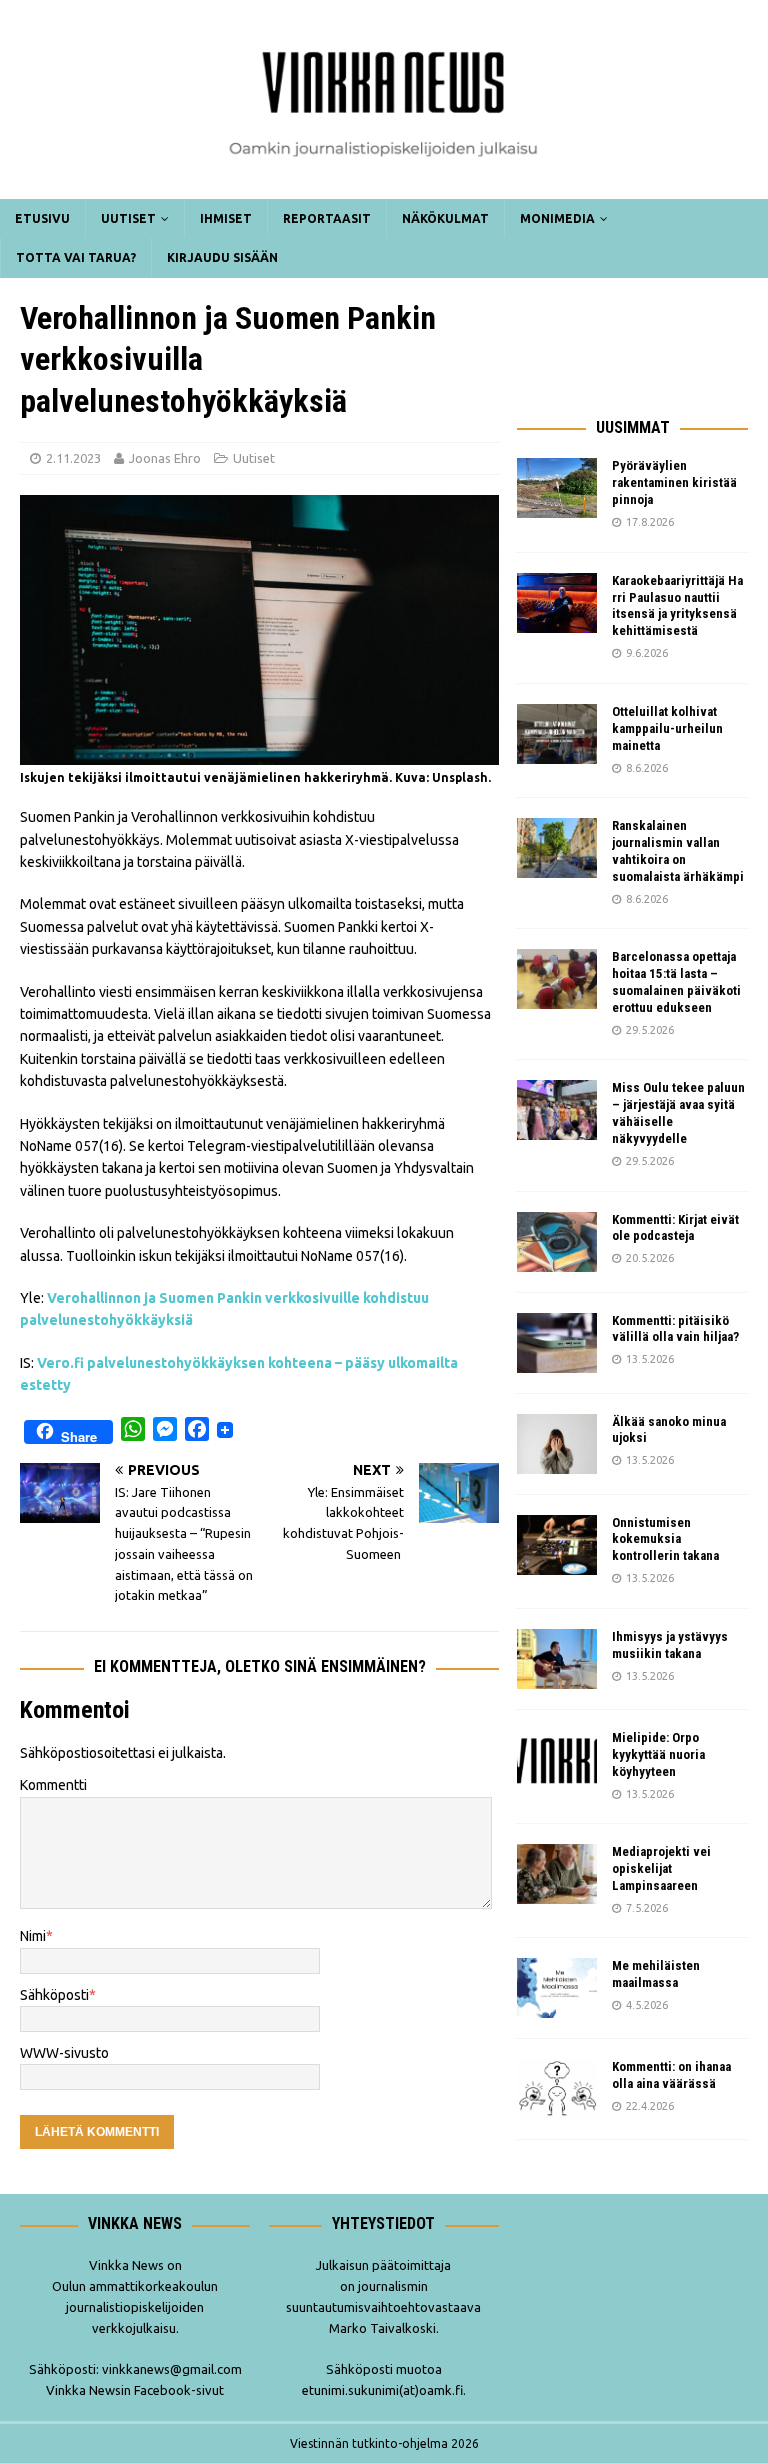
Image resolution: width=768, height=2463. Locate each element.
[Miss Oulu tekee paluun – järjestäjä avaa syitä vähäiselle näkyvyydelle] (557, 1110)
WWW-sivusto (64, 2053)
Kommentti (53, 1785)
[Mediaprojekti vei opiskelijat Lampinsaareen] (557, 1874)
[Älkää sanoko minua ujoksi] (557, 1444)
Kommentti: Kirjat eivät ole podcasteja (675, 1228)
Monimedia (557, 218)
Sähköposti (54, 1995)
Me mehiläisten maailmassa (656, 1974)
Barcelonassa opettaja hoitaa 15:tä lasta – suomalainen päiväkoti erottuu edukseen (676, 982)
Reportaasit (327, 218)
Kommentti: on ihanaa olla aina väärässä (671, 2075)
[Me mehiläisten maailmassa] (557, 1988)
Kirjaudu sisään (222, 257)
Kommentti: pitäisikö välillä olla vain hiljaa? (675, 1329)
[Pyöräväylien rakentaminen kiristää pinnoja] (557, 488)
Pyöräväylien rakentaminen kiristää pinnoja (674, 482)
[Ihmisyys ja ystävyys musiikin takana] (557, 1659)
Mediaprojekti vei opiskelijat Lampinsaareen (661, 1868)
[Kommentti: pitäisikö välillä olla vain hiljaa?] (557, 1343)
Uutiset (128, 218)
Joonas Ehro (165, 458)
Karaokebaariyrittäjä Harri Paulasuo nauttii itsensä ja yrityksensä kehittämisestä (677, 606)
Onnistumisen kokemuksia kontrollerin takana (665, 1539)
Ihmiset (226, 218)
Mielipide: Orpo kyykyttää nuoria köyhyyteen (658, 1754)
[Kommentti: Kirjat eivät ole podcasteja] (557, 1242)
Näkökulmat (445, 218)
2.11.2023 (73, 458)
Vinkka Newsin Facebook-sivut (135, 2390)
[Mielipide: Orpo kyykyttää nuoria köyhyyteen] (557, 1760)
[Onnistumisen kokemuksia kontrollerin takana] (557, 1545)
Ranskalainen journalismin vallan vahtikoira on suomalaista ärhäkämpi (678, 851)
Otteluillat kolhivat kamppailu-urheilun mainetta (667, 728)
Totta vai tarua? (76, 257)
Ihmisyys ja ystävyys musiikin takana (670, 1645)
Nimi (33, 1936)
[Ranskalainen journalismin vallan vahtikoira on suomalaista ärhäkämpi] (557, 848)
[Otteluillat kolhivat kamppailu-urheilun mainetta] (557, 734)
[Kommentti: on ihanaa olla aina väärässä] (557, 2089)
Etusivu (42, 218)
